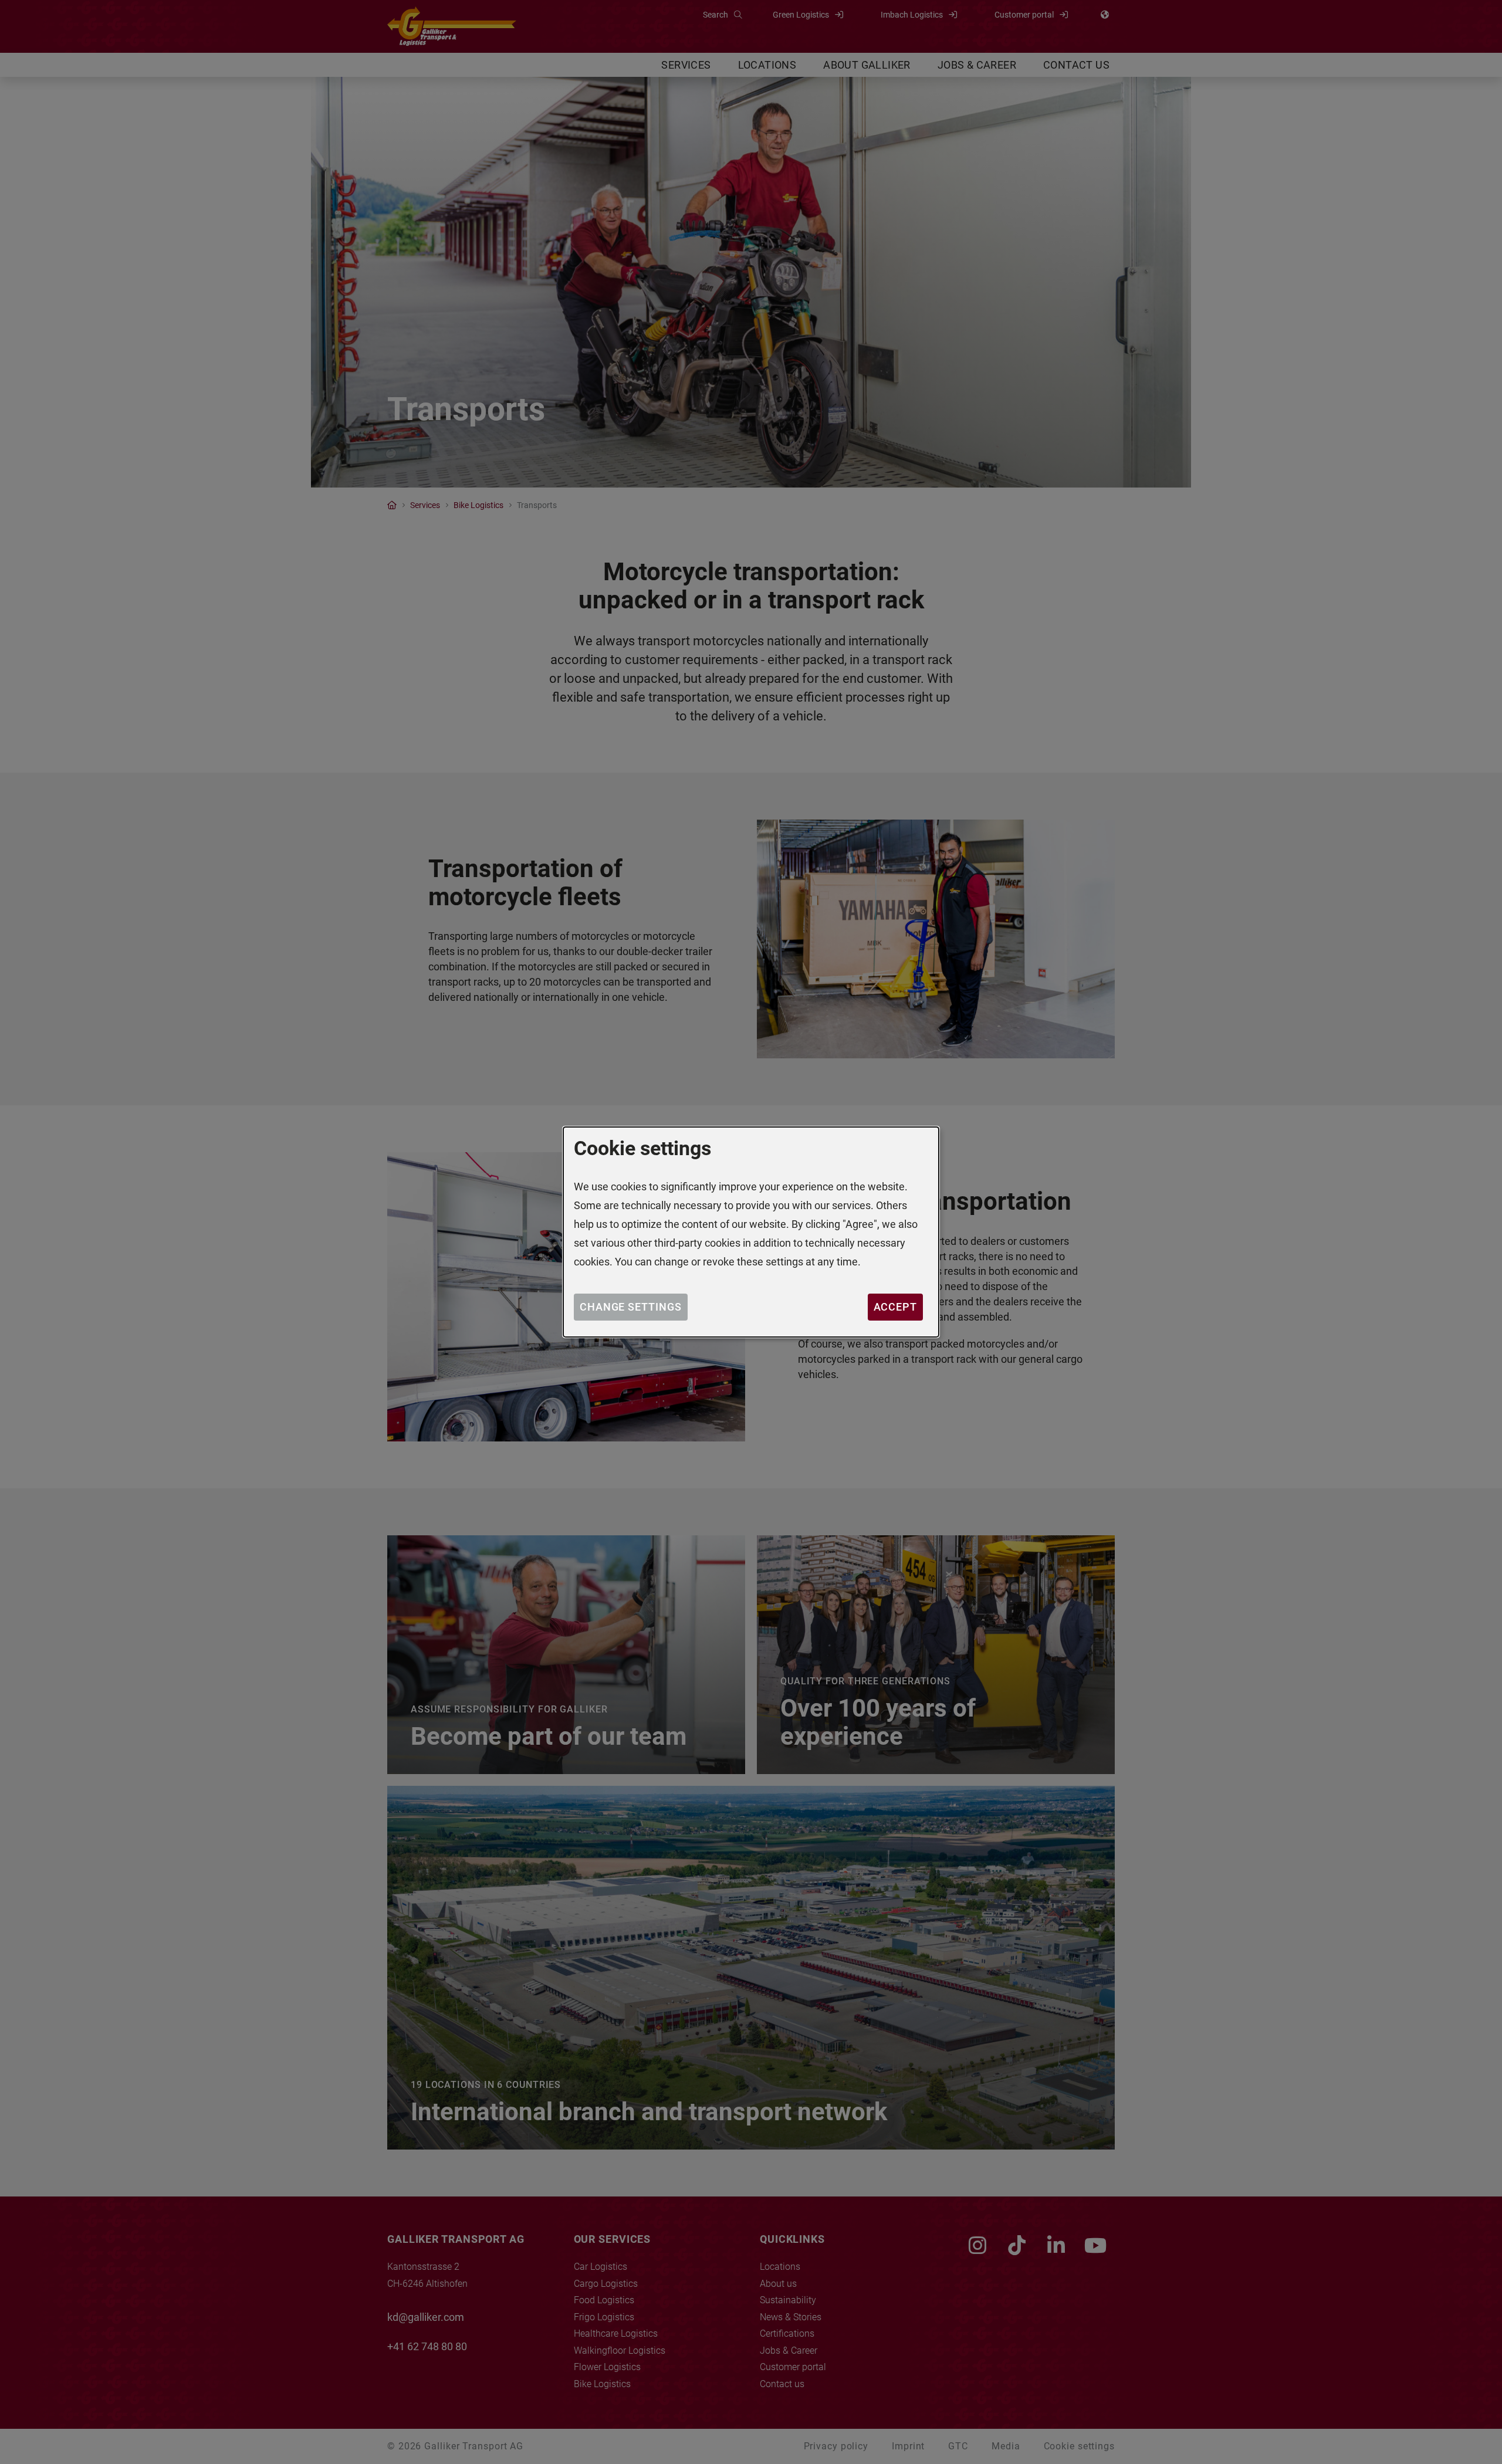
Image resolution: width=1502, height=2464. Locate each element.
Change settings (631, 1307)
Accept (895, 1307)
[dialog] (751, 1232)
